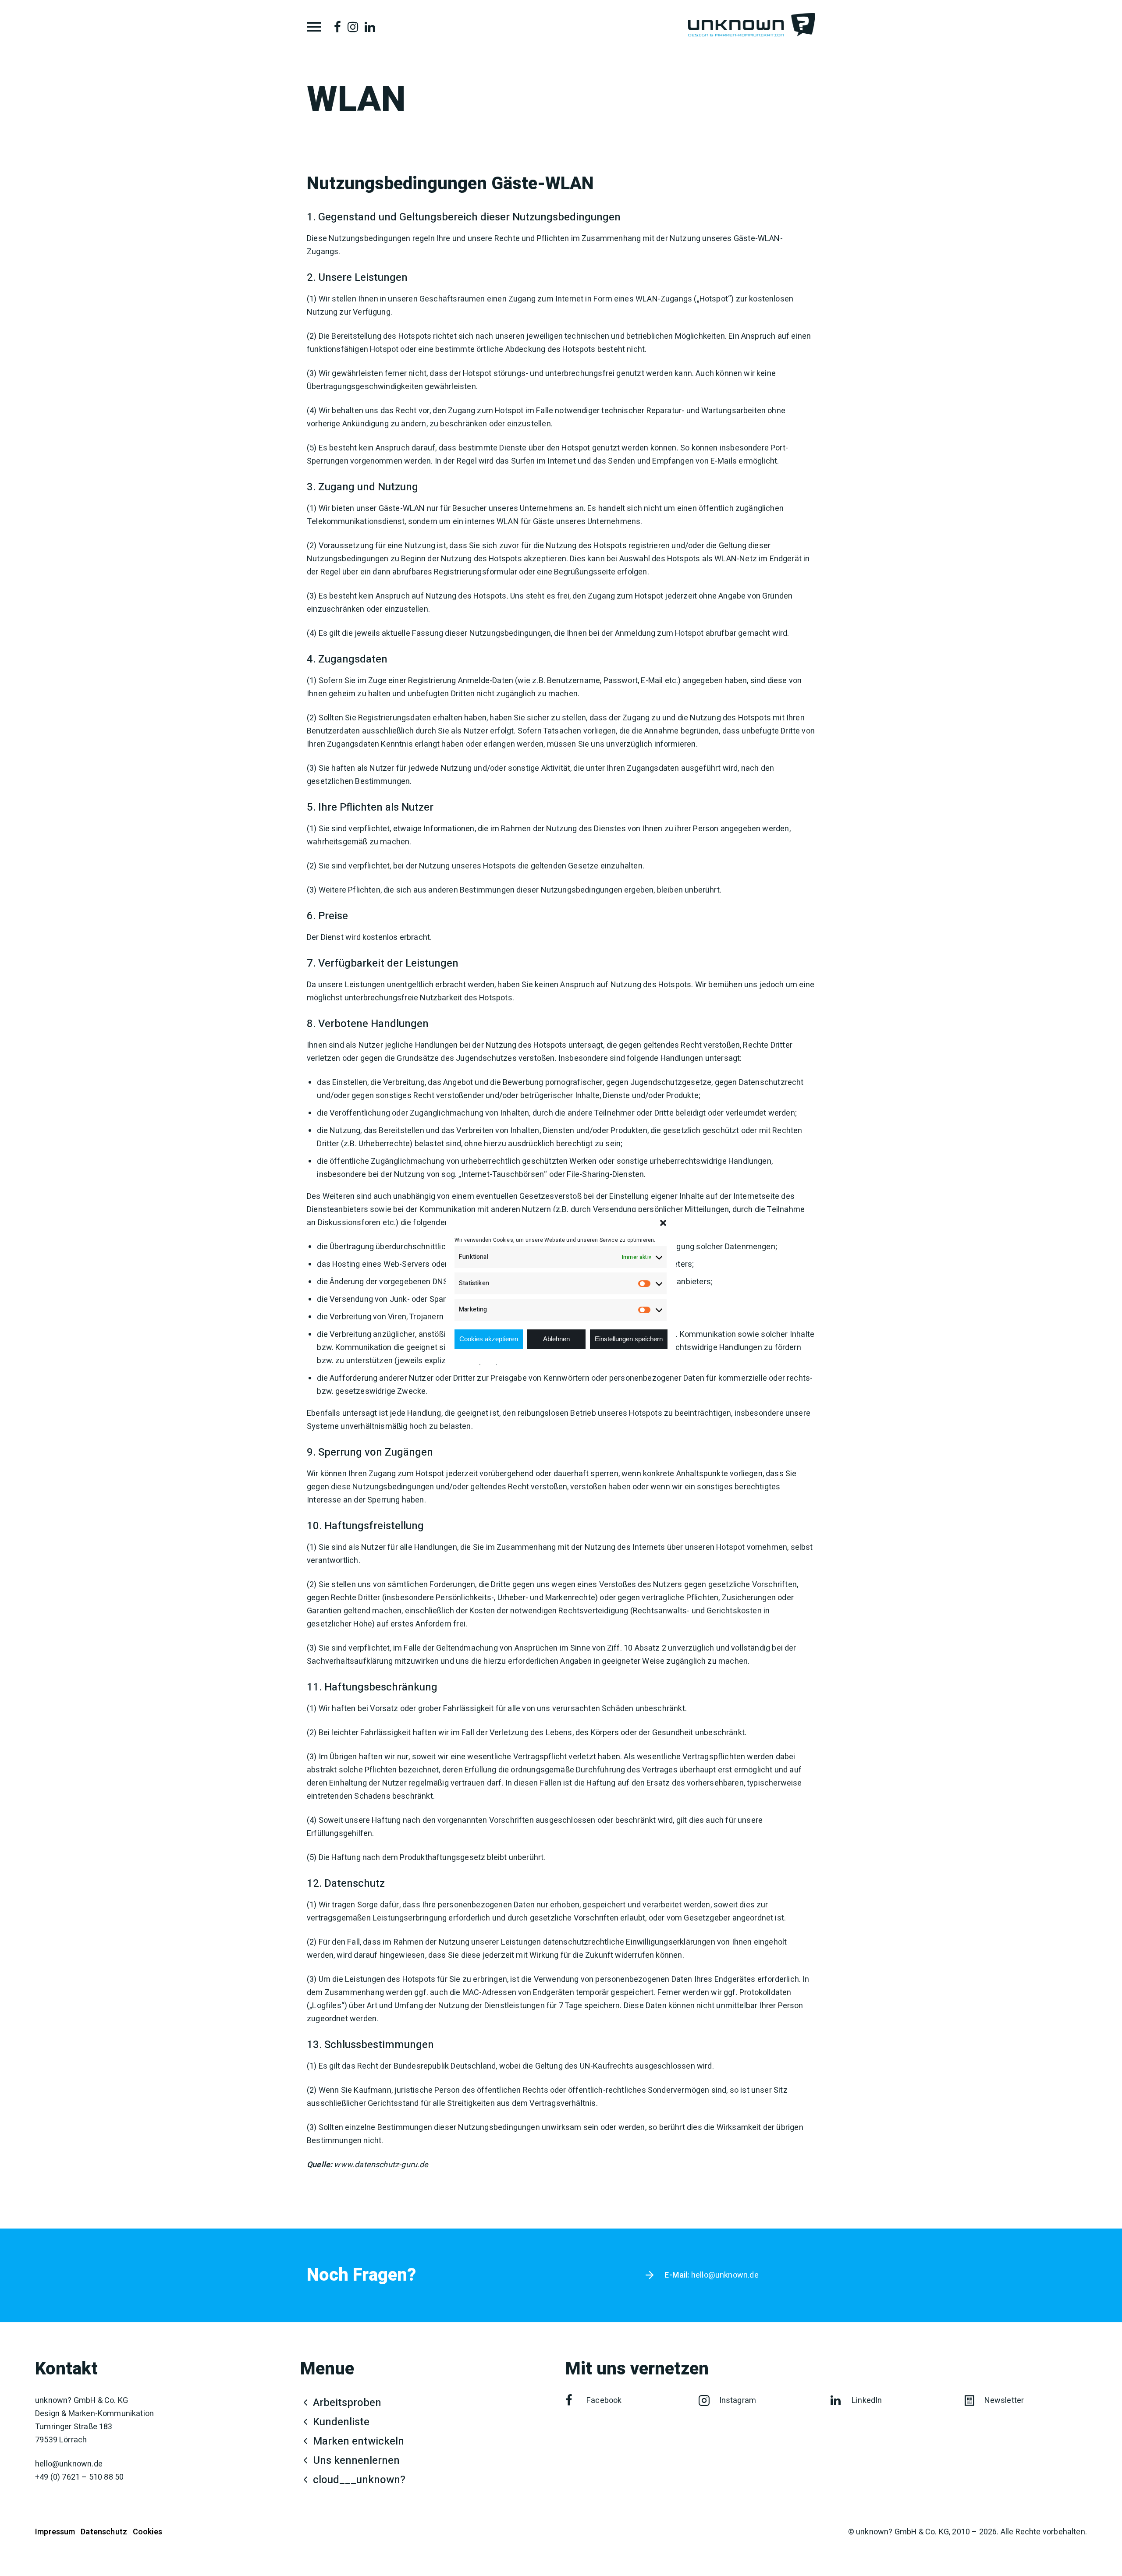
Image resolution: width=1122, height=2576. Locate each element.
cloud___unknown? (359, 2480)
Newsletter (1004, 2401)
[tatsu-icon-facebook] (337, 27)
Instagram (738, 2401)
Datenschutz (104, 2532)
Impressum (55, 2532)
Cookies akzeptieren (489, 1339)
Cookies (147, 2532)
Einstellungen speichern (629, 1339)
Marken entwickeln (359, 2441)
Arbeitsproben (347, 2403)
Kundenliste (341, 2422)
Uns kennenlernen (356, 2461)
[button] (663, 1223)
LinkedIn (867, 2401)
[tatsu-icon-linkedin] (370, 27)
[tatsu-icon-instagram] (353, 27)
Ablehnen (556, 1339)
